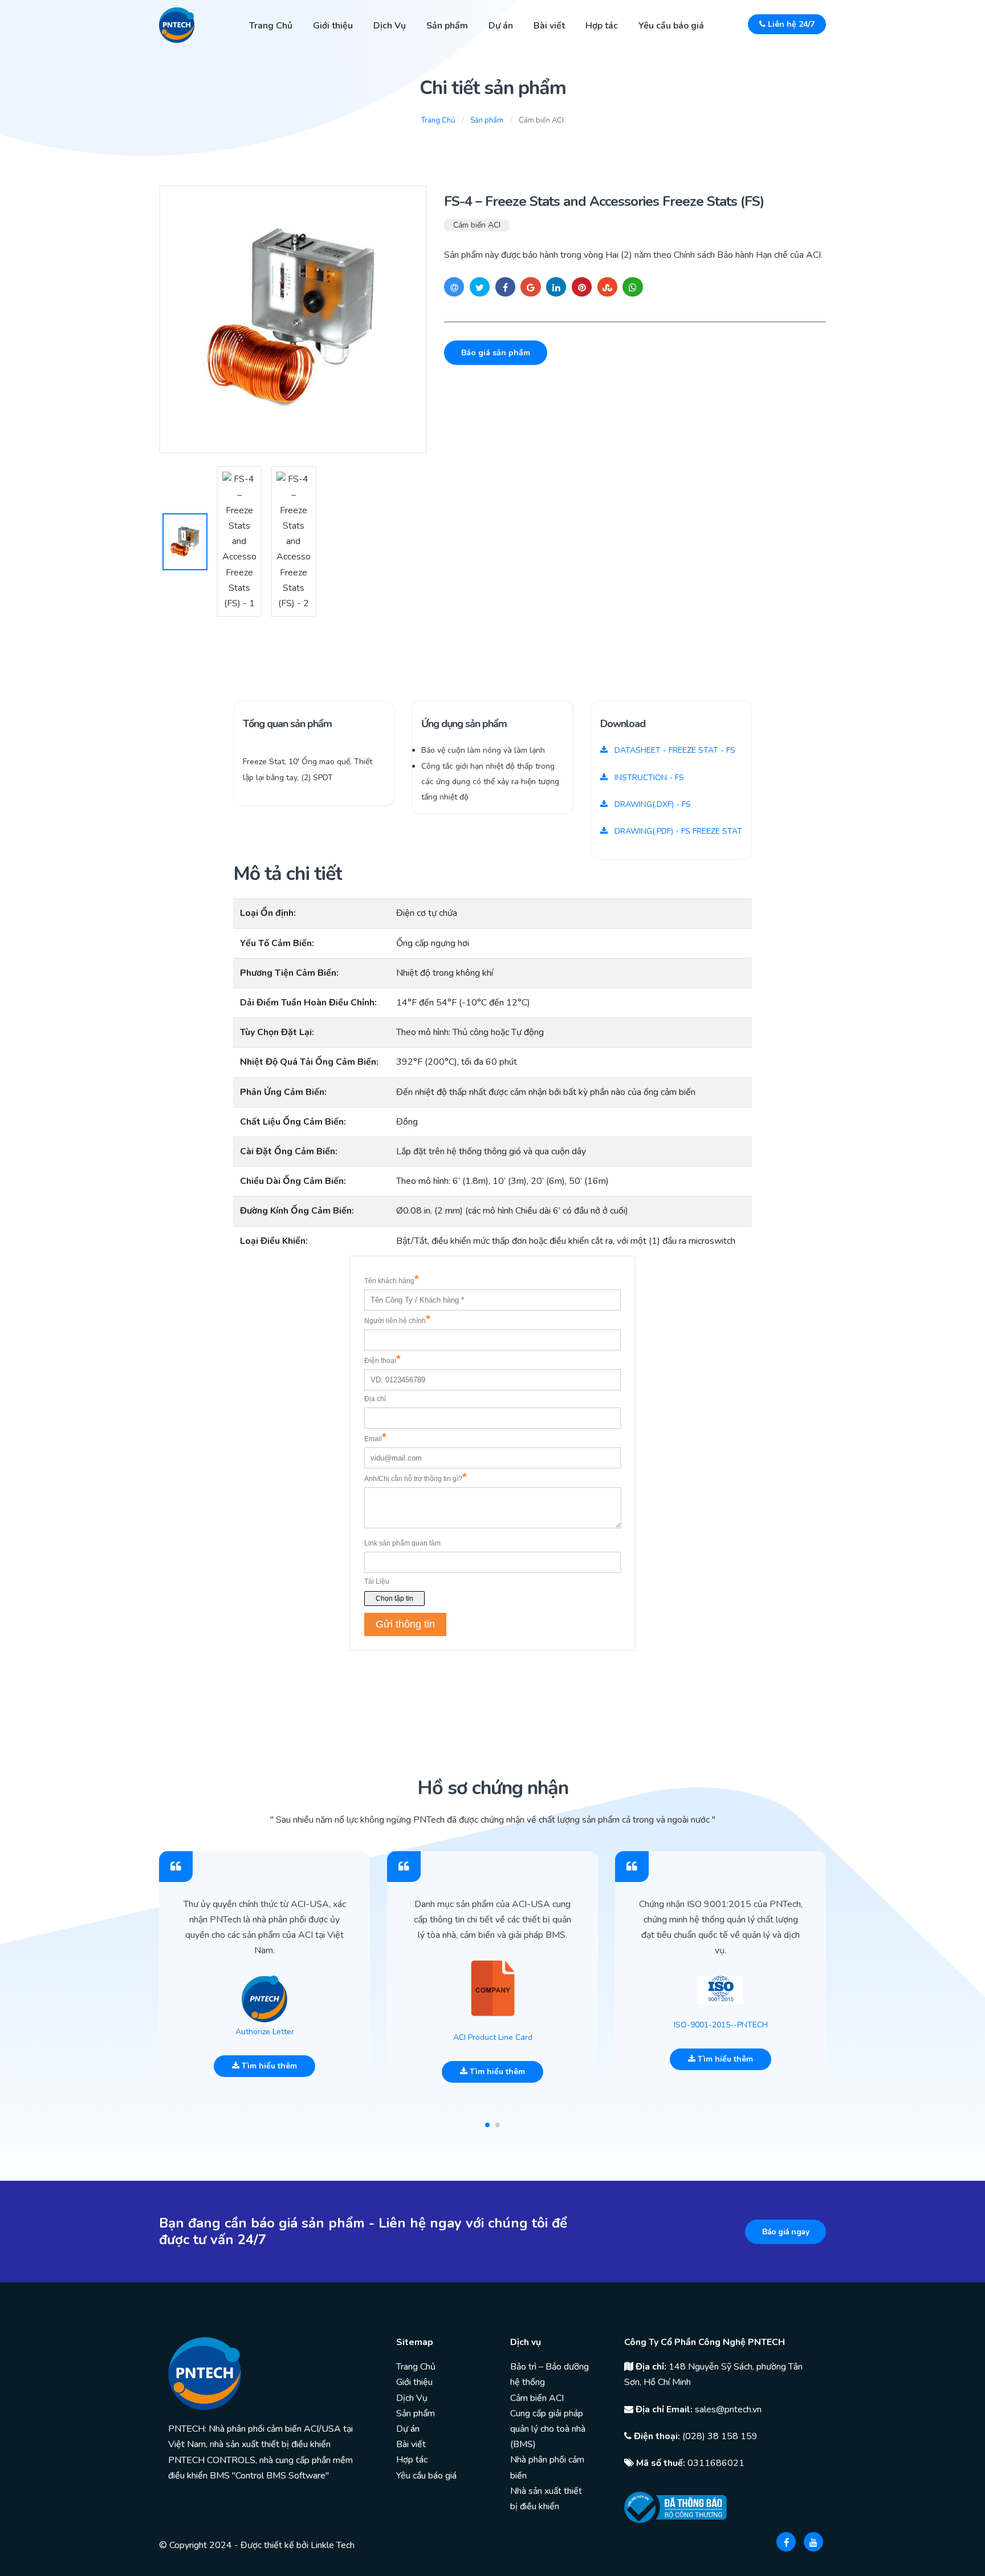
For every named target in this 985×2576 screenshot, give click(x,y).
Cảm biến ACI (477, 225)
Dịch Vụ (390, 26)
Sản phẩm (447, 26)
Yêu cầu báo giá (671, 26)
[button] (487, 2125)
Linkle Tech (333, 2545)
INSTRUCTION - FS (648, 778)
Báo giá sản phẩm (496, 353)
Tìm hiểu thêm (268, 2066)
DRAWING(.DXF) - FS (652, 804)
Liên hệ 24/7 (790, 24)
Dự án (501, 26)
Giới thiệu (333, 26)
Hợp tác (602, 26)
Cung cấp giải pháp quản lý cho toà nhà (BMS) (548, 2429)
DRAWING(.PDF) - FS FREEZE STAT (677, 831)
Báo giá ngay (785, 2232)
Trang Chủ (271, 26)
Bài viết (549, 26)
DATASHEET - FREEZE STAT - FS (674, 750)
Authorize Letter (265, 2032)
